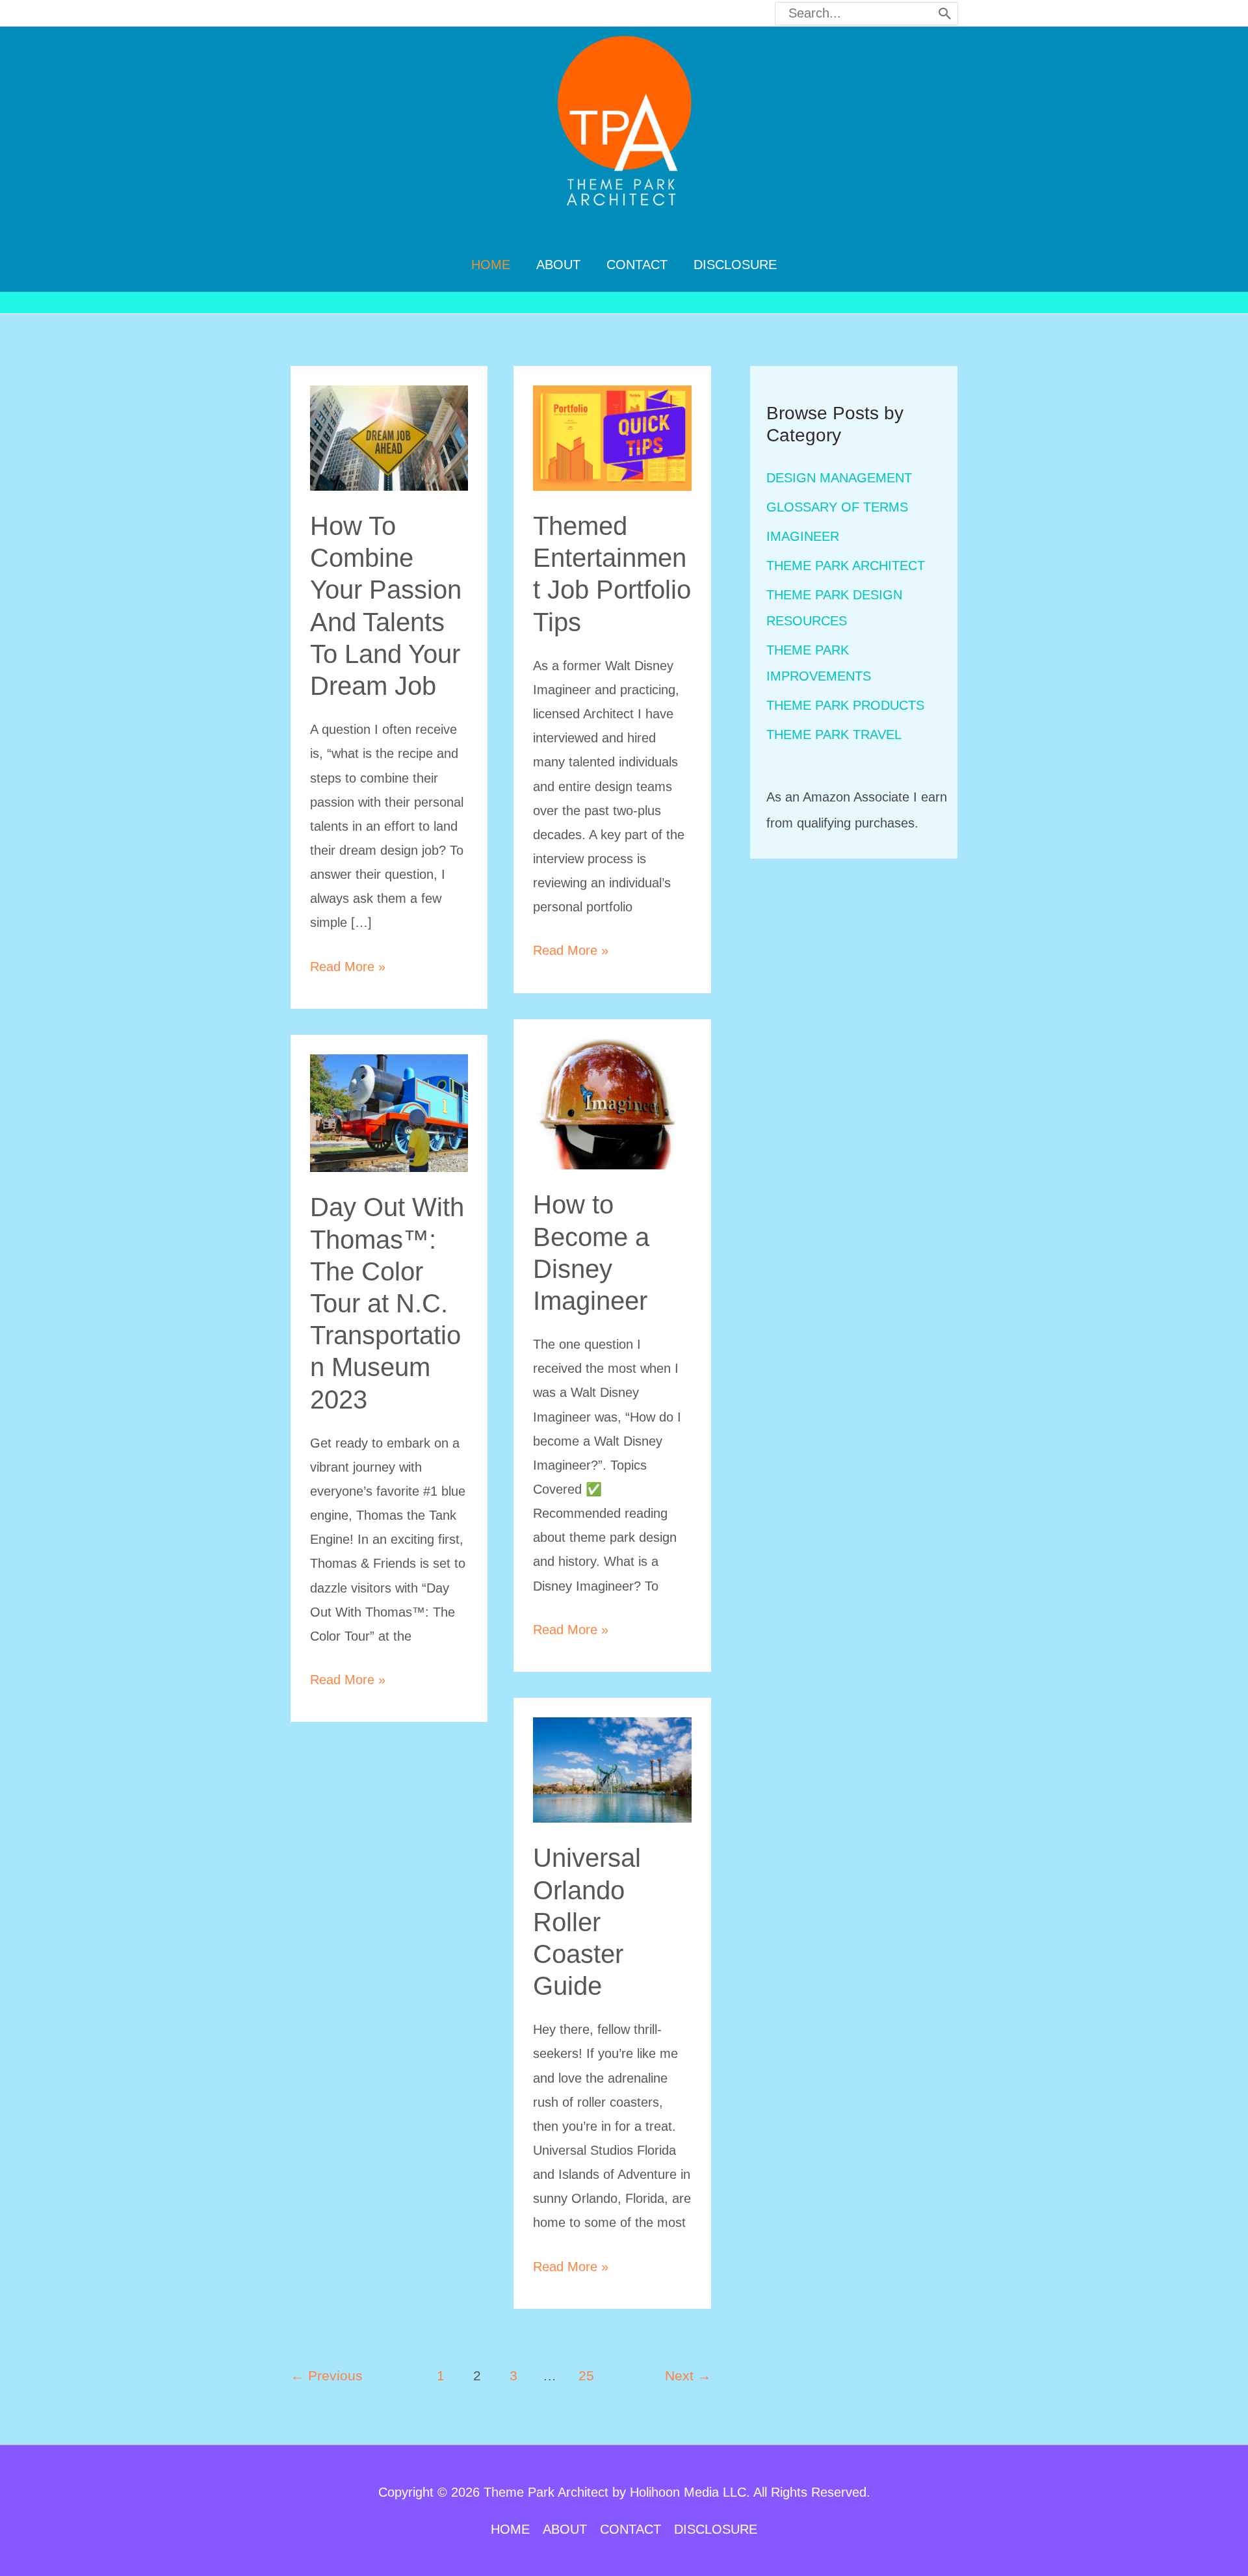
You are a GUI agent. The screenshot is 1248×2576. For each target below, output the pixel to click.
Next (688, 2376)
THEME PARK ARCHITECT (846, 566)
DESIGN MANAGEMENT (839, 478)
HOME (510, 2529)
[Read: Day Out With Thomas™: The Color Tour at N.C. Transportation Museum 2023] (389, 1112)
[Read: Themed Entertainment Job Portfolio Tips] (612, 437)
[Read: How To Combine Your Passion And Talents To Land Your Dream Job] (389, 437)
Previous (327, 2376)
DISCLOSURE (716, 2529)
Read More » (348, 969)
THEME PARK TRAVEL (834, 735)
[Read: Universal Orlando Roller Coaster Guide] (612, 1769)
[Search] (945, 14)
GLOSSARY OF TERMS (837, 507)
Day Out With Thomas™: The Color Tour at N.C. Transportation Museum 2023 (387, 1303)
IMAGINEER (803, 536)
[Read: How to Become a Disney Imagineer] (612, 1103)
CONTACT (630, 2529)
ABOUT (565, 2529)
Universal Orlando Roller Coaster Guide (587, 1922)
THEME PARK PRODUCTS (845, 705)
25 (586, 2376)
